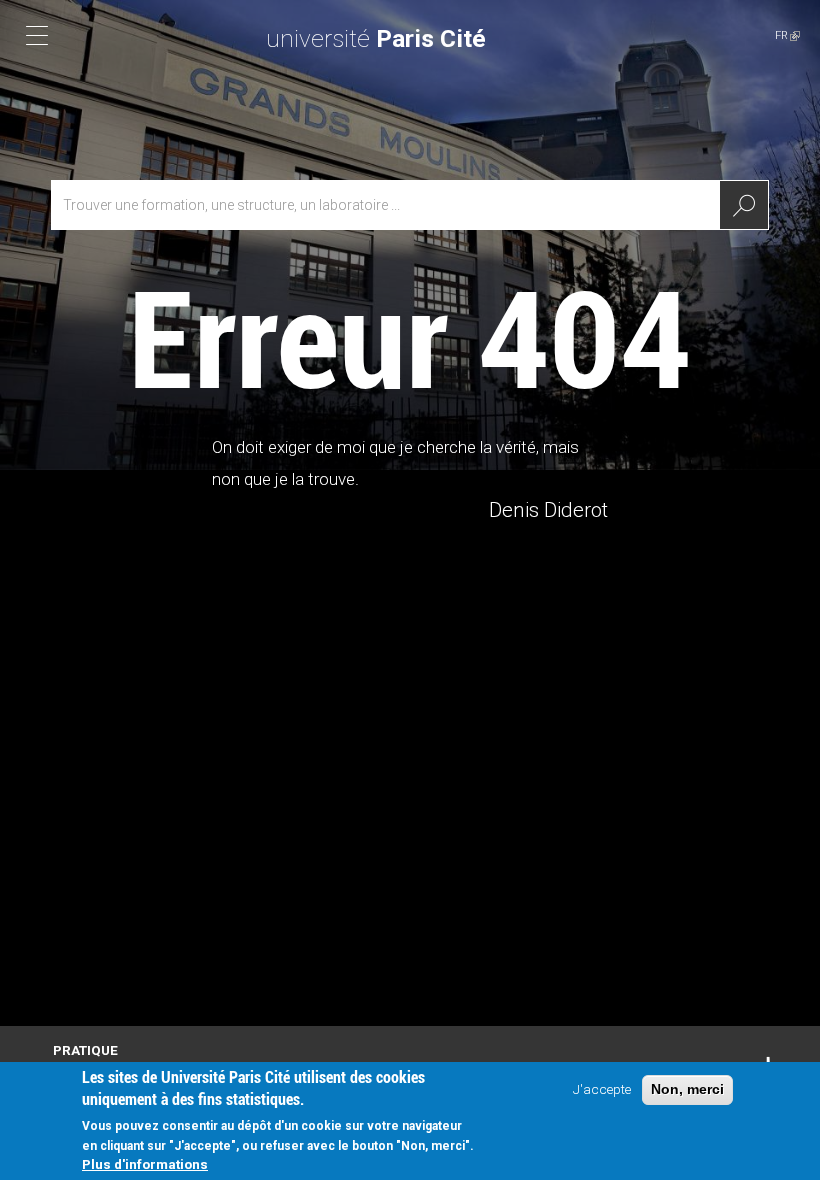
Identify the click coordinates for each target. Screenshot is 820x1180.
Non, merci (687, 1089)
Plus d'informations (145, 1164)
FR (787, 35)
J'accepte (602, 1089)
